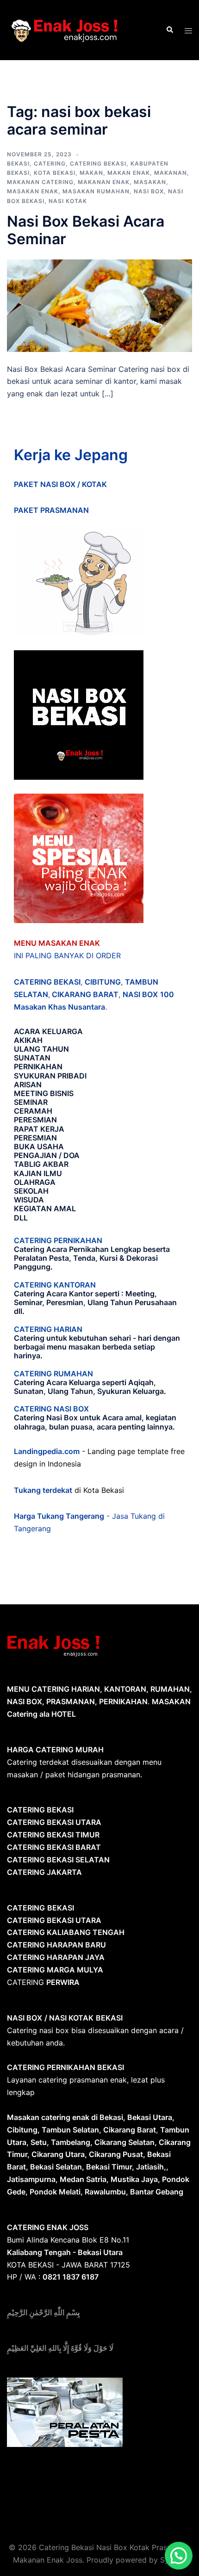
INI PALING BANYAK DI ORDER (67, 955)
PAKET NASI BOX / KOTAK (60, 484)
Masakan (150, 182)
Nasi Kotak (68, 201)
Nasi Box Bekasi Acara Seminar (86, 230)
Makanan (171, 173)
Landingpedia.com (47, 1451)
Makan (91, 173)
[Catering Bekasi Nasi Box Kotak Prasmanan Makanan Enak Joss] (65, 29)
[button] (179, 2556)
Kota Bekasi (55, 173)
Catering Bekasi (98, 163)
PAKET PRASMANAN (51, 510)
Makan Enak (129, 173)
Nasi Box (149, 191)
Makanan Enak (104, 182)
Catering (50, 163)
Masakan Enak (33, 191)
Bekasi (18, 163)
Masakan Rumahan (96, 191)
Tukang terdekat (43, 1490)
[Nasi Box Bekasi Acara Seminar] (99, 305)
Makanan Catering (40, 182)
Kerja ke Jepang (71, 455)
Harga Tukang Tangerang (59, 1516)
